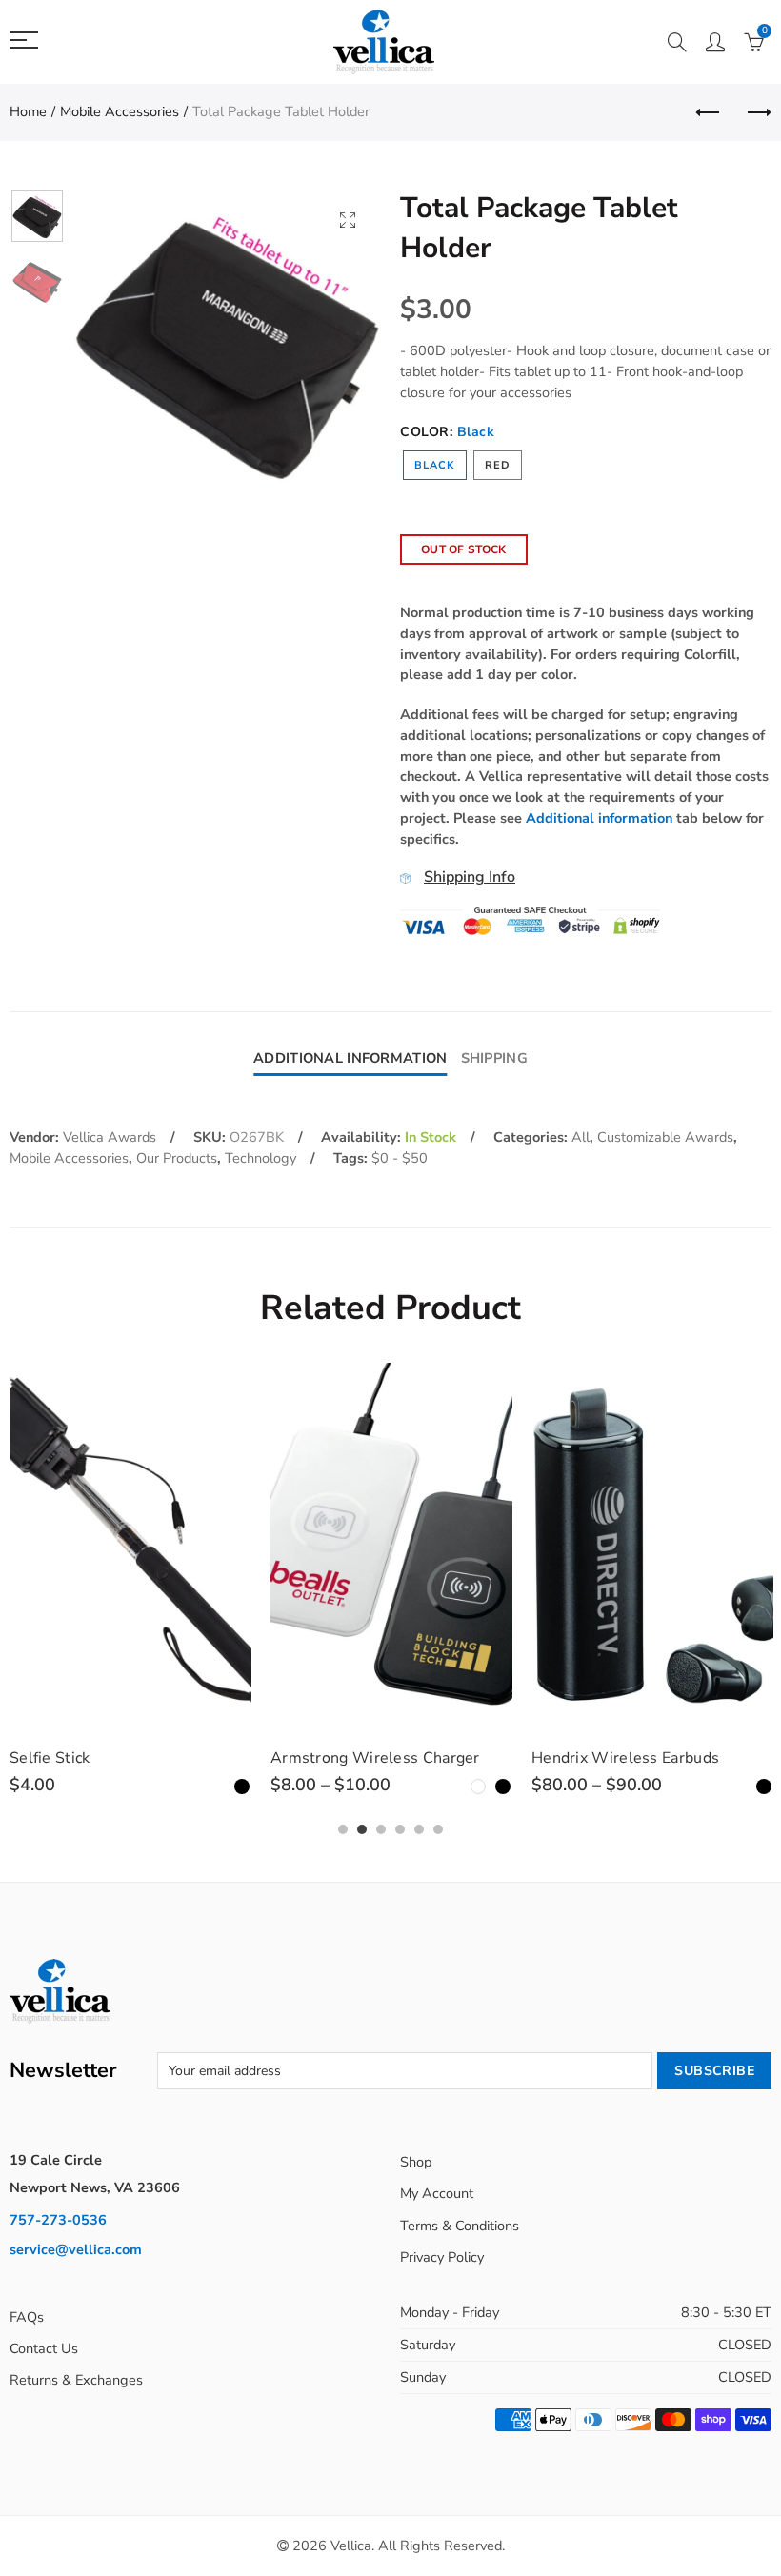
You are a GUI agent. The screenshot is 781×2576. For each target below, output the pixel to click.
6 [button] (438, 1829)
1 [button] (343, 1829)
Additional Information (350, 1058)
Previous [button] (125, 342)
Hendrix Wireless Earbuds (625, 1758)
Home (28, 111)
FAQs (27, 2317)
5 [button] (419, 1829)
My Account (437, 2193)
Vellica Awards (110, 1137)
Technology (260, 1158)
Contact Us (44, 2348)
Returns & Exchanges (76, 2380)
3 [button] (381, 1829)
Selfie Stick (50, 1758)
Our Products (177, 1158)
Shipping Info (470, 877)
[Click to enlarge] (348, 220)
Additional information (599, 818)
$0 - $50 (400, 1158)
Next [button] (330, 342)
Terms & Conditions (460, 2226)
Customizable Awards (665, 1137)
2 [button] (362, 1829)
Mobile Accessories (120, 111)
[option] (228, 342)
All (581, 1137)
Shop (416, 2162)
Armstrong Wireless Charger (375, 1758)
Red (498, 465)
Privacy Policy (442, 2257)
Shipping (494, 1058)
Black (435, 465)
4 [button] (400, 1829)
